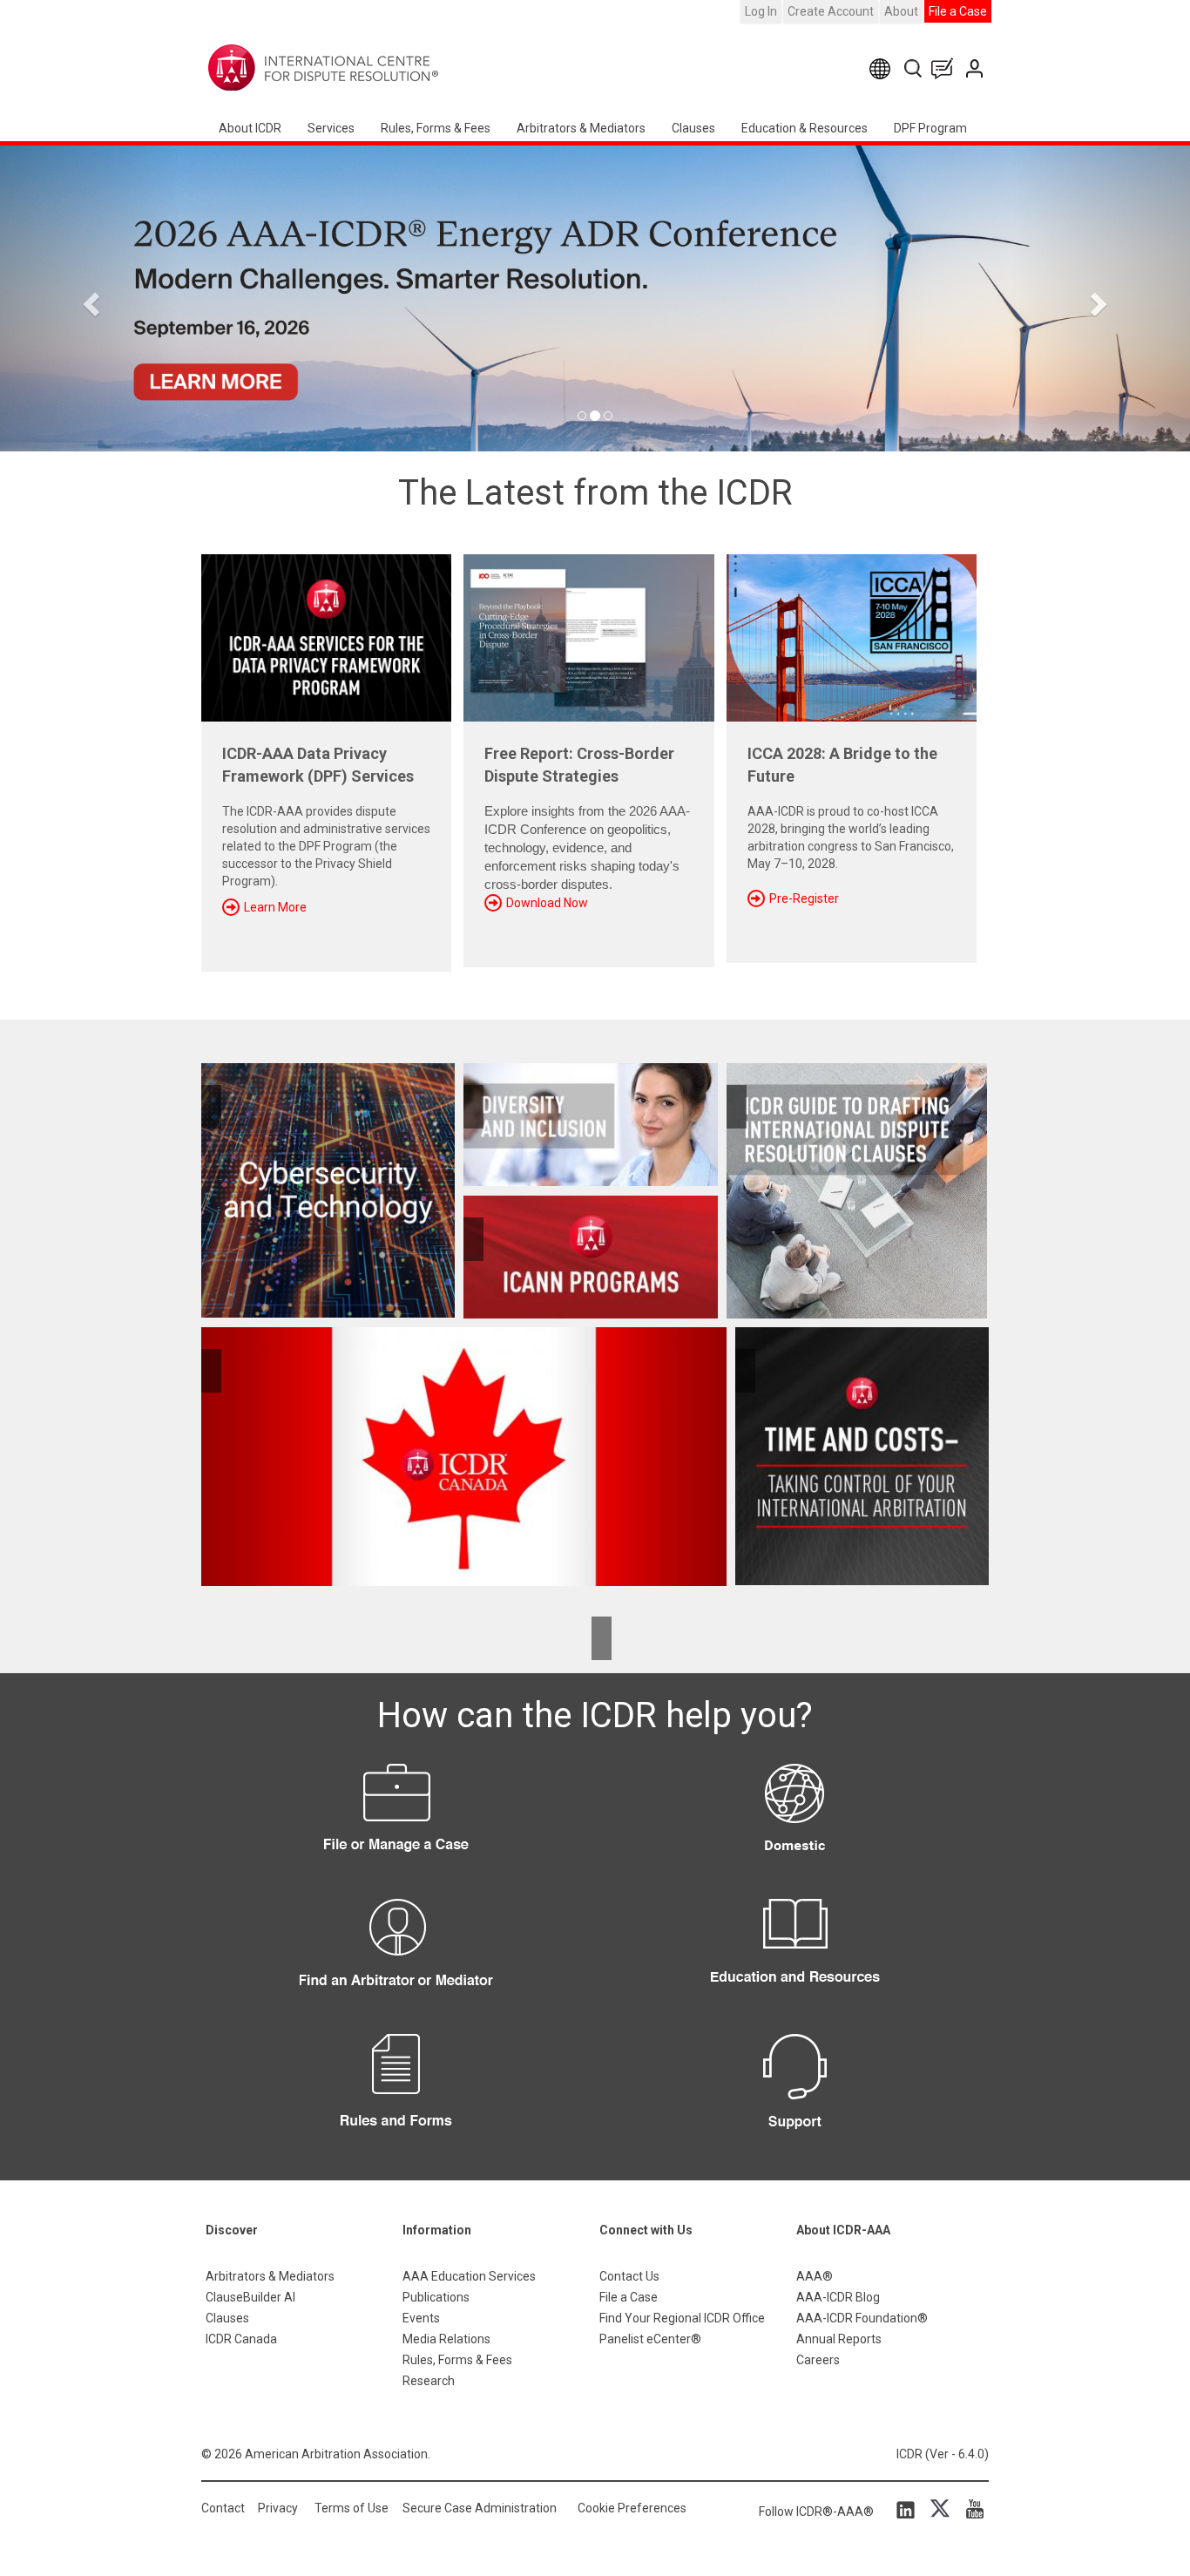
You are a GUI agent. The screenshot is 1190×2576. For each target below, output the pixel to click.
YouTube (970, 2509)
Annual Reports (839, 2339)
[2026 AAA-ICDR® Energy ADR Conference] (595, 298)
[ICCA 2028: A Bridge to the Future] (852, 632)
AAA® (815, 2276)
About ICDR (250, 128)
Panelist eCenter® (650, 2339)
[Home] (378, 68)
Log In (761, 11)
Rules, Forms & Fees (436, 128)
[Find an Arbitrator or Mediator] (396, 1956)
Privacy (278, 2508)
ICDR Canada (241, 2339)
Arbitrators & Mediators (270, 2276)
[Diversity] (590, 1125)
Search (914, 68)
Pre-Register (804, 898)
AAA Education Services (469, 2276)
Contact (223, 2508)
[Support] (794, 2091)
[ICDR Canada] (464, 1456)
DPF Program (930, 128)
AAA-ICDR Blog (838, 2297)
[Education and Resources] (794, 1956)
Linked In (909, 2509)
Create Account (831, 11)
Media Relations (446, 2339)
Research (429, 2381)
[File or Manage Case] (396, 1821)
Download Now (547, 903)
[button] (89, 298)
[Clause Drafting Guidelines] (858, 1191)
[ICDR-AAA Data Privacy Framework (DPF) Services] (326, 632)
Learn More (275, 907)
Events (421, 2318)
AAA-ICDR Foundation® (862, 2318)
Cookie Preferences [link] (632, 2508)
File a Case (958, 11)
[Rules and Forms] (396, 2091)
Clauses (693, 128)
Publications (436, 2297)
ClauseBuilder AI (250, 2297)
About (901, 11)
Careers (818, 2360)
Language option (883, 68)
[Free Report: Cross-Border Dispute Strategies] (588, 632)
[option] (595, 298)
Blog (946, 68)
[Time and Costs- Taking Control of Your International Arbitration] (858, 1456)
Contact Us (976, 68)
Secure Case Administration (480, 2508)
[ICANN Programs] (590, 1257)
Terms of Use (352, 2508)
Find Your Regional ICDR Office (682, 2318)
